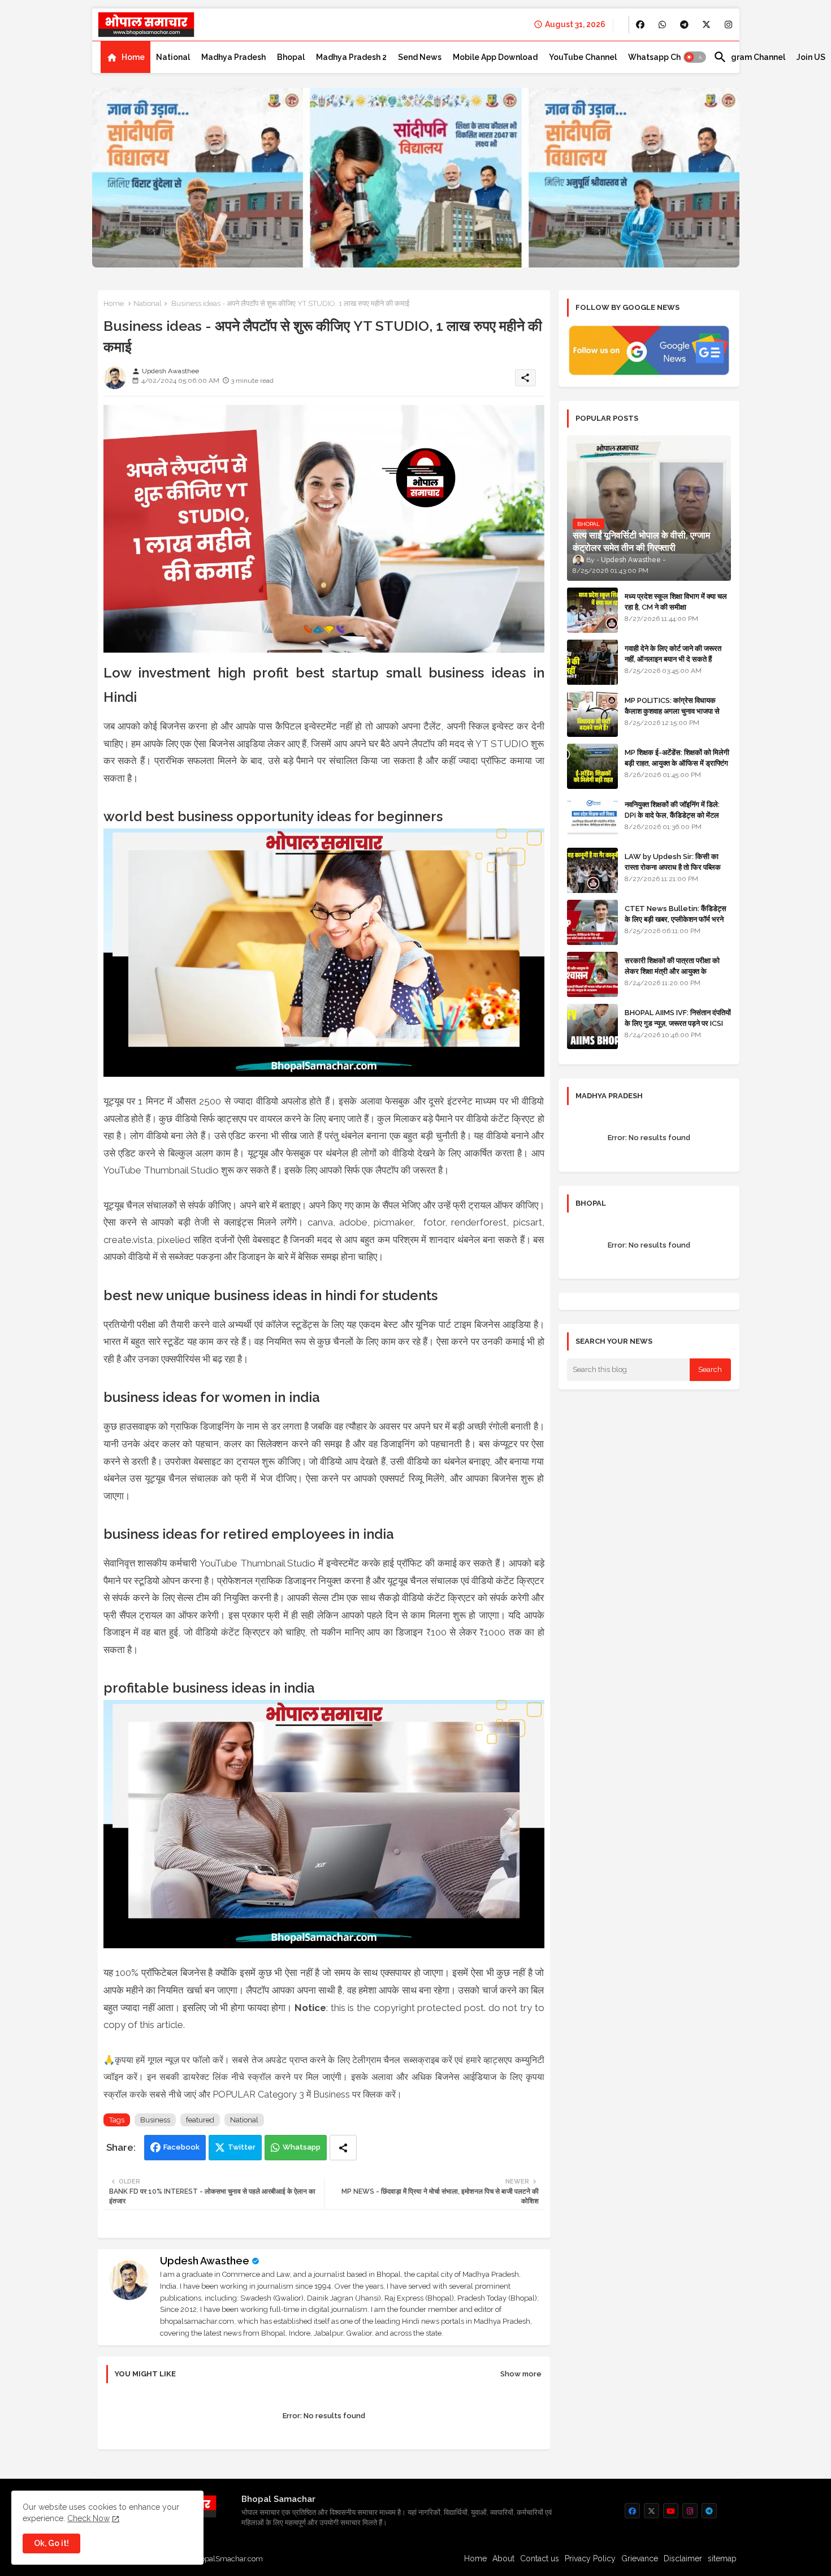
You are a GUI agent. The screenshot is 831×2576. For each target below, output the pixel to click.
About (503, 2558)
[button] (695, 57)
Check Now (88, 2518)
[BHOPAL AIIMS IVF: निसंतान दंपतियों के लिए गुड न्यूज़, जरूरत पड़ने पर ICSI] (592, 1026)
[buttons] (640, 25)
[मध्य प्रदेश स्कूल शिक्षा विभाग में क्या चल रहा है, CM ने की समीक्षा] (592, 610)
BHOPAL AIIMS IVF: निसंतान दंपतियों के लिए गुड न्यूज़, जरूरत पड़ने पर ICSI (678, 1018)
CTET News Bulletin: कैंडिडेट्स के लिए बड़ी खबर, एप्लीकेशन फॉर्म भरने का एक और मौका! (676, 919)
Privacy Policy (590, 2558)
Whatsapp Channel (665, 57)
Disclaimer (683, 2558)
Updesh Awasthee (205, 2261)
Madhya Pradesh (233, 57)
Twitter (242, 2147)
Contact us (540, 2558)
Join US (811, 57)
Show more (521, 2374)
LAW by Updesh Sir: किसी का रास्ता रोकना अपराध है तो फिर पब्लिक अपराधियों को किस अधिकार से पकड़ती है (677, 867)
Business (155, 2120)
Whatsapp (302, 2147)
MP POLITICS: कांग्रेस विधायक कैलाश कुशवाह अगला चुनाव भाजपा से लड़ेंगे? (672, 711)
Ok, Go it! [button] (51, 2543)
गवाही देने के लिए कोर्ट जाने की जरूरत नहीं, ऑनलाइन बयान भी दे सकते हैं (673, 653)
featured (200, 2120)
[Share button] (343, 2148)
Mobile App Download (495, 57)
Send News (420, 57)
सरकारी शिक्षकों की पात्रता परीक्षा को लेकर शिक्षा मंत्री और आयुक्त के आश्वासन (672, 971)
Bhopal (291, 57)
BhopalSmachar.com (227, 2559)
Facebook (181, 2147)
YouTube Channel (583, 57)
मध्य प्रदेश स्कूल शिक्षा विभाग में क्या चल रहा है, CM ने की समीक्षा (676, 601)
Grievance (640, 2558)
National (173, 57)
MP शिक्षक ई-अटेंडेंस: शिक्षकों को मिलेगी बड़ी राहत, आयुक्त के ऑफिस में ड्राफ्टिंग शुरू (677, 763)
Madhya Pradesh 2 (351, 57)
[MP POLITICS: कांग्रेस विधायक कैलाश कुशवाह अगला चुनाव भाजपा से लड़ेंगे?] (592, 714)
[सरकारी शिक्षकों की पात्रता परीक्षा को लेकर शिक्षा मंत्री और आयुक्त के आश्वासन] (592, 974)
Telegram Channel (749, 57)
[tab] (125, 57)
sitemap (722, 2558)
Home (133, 57)
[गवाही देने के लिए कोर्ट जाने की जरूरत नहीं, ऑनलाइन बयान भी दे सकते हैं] (592, 662)
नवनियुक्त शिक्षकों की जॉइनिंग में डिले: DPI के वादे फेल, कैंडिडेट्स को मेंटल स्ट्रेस (672, 815)
